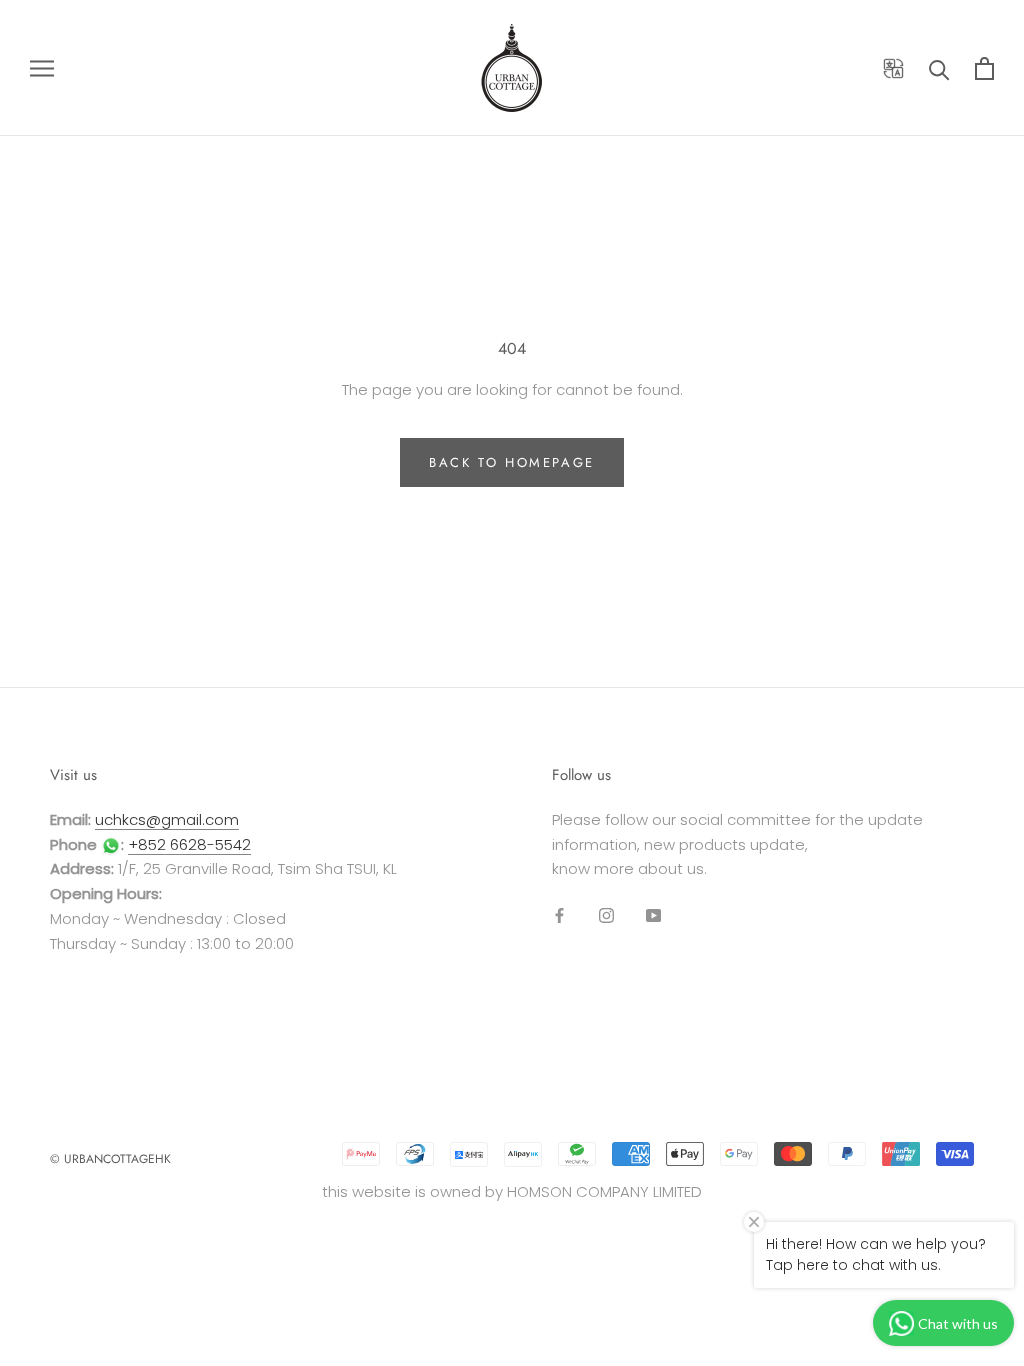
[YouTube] (653, 914)
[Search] (939, 68)
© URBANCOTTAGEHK (110, 1159)
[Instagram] (606, 914)
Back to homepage (512, 462)
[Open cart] (984, 68)
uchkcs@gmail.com (167, 819)
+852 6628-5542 (189, 844)
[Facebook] (559, 914)
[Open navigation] (42, 67)
